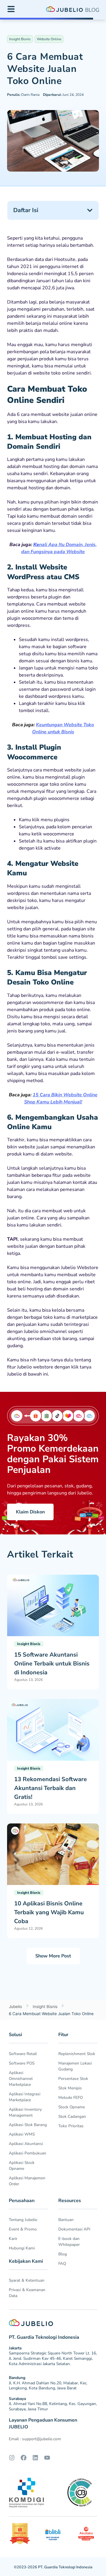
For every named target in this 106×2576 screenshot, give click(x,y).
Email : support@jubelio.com (35, 2439)
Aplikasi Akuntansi (26, 2144)
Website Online (49, 39)
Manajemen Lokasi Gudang (75, 2066)
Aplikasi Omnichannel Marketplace (21, 2079)
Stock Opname (72, 2107)
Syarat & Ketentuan (27, 2280)
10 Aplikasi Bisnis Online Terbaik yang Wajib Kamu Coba (49, 1912)
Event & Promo (23, 2229)
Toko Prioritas (71, 2126)
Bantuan (66, 2220)
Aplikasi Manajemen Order (27, 2181)
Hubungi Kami (22, 2248)
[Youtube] (47, 2458)
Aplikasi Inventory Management (25, 2112)
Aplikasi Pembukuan (28, 2153)
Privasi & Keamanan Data (27, 2293)
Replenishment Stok (77, 2054)
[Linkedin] (35, 2458)
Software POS (22, 2063)
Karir (13, 2239)
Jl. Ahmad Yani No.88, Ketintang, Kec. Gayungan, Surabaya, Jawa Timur (53, 2406)
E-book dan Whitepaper (69, 2242)
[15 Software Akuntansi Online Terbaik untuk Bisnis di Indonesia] (53, 1605)
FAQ (62, 2263)
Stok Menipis (70, 2088)
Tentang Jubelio (23, 2220)
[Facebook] (24, 2458)
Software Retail (23, 2054)
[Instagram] (12, 2458)
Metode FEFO (71, 2098)
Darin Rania (23, 95)
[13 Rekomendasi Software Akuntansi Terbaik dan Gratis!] (53, 1729)
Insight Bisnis (20, 39)
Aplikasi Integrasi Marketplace (25, 2097)
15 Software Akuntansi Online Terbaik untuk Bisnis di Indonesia (52, 1664)
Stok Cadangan (72, 2116)
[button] (90, 210)
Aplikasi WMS (22, 2134)
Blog (63, 2254)
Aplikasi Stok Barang (28, 2125)
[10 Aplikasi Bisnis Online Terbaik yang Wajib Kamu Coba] (53, 1854)
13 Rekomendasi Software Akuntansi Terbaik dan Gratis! (50, 1788)
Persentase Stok (73, 2079)
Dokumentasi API (74, 2229)
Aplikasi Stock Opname (22, 2166)
